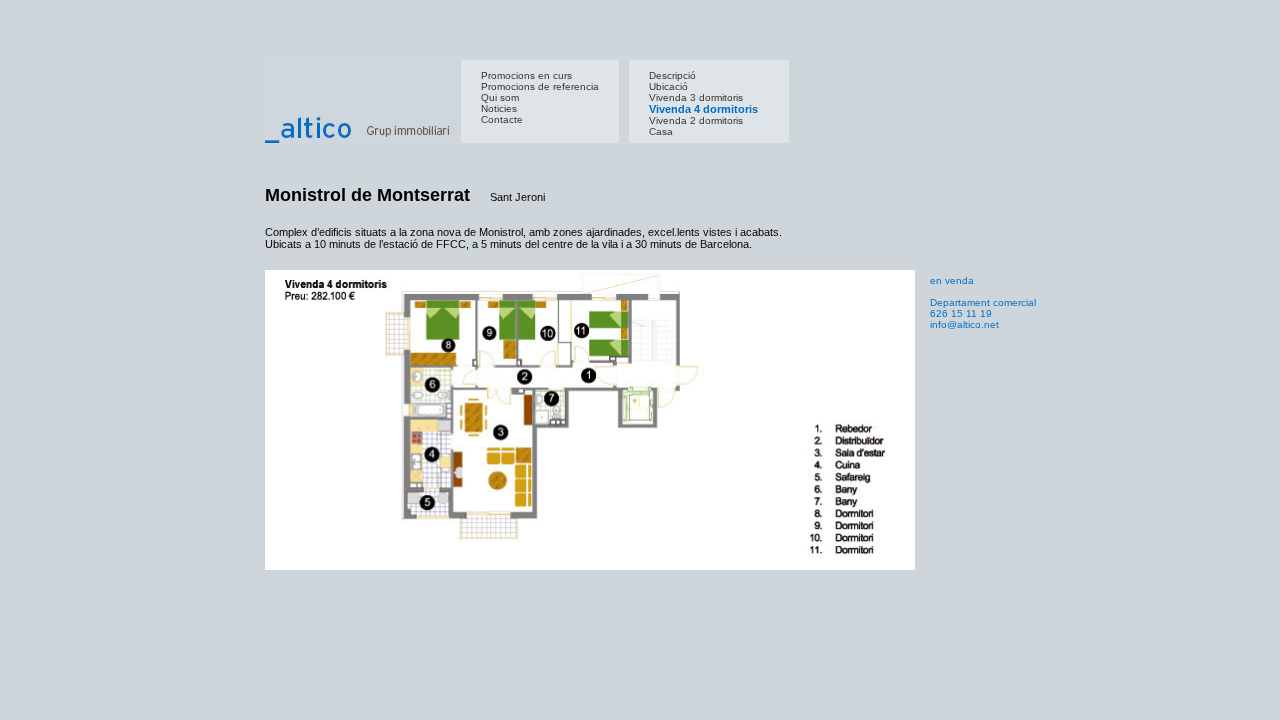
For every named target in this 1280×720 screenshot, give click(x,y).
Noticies (499, 108)
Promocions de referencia (540, 86)
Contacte (502, 119)
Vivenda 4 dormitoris (703, 109)
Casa (661, 131)
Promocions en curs (526, 75)
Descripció (672, 75)
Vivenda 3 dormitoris (696, 97)
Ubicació (668, 86)
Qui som (500, 97)
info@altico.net (964, 324)
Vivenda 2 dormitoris (696, 120)
